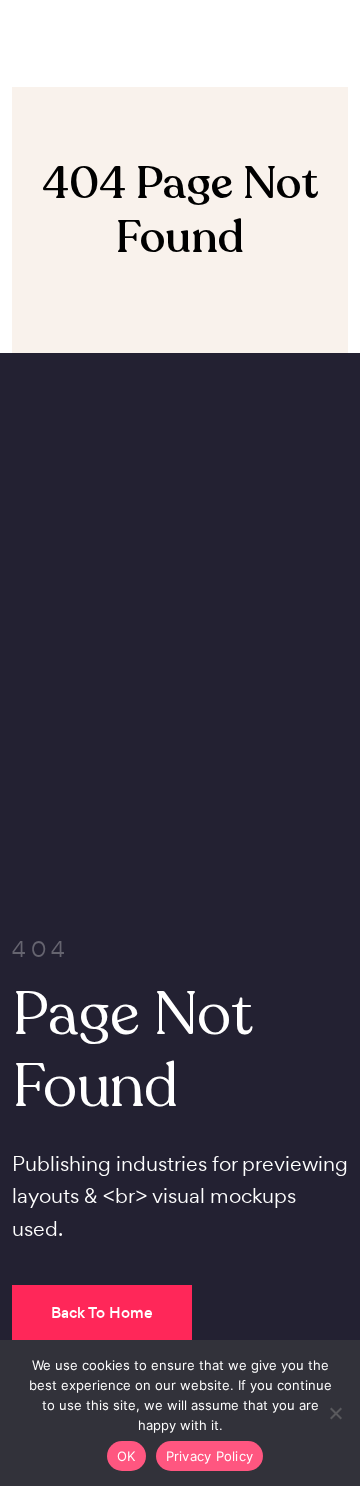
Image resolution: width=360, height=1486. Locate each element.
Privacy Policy (210, 1456)
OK (126, 1456)
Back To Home (102, 1312)
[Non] (335, 1413)
